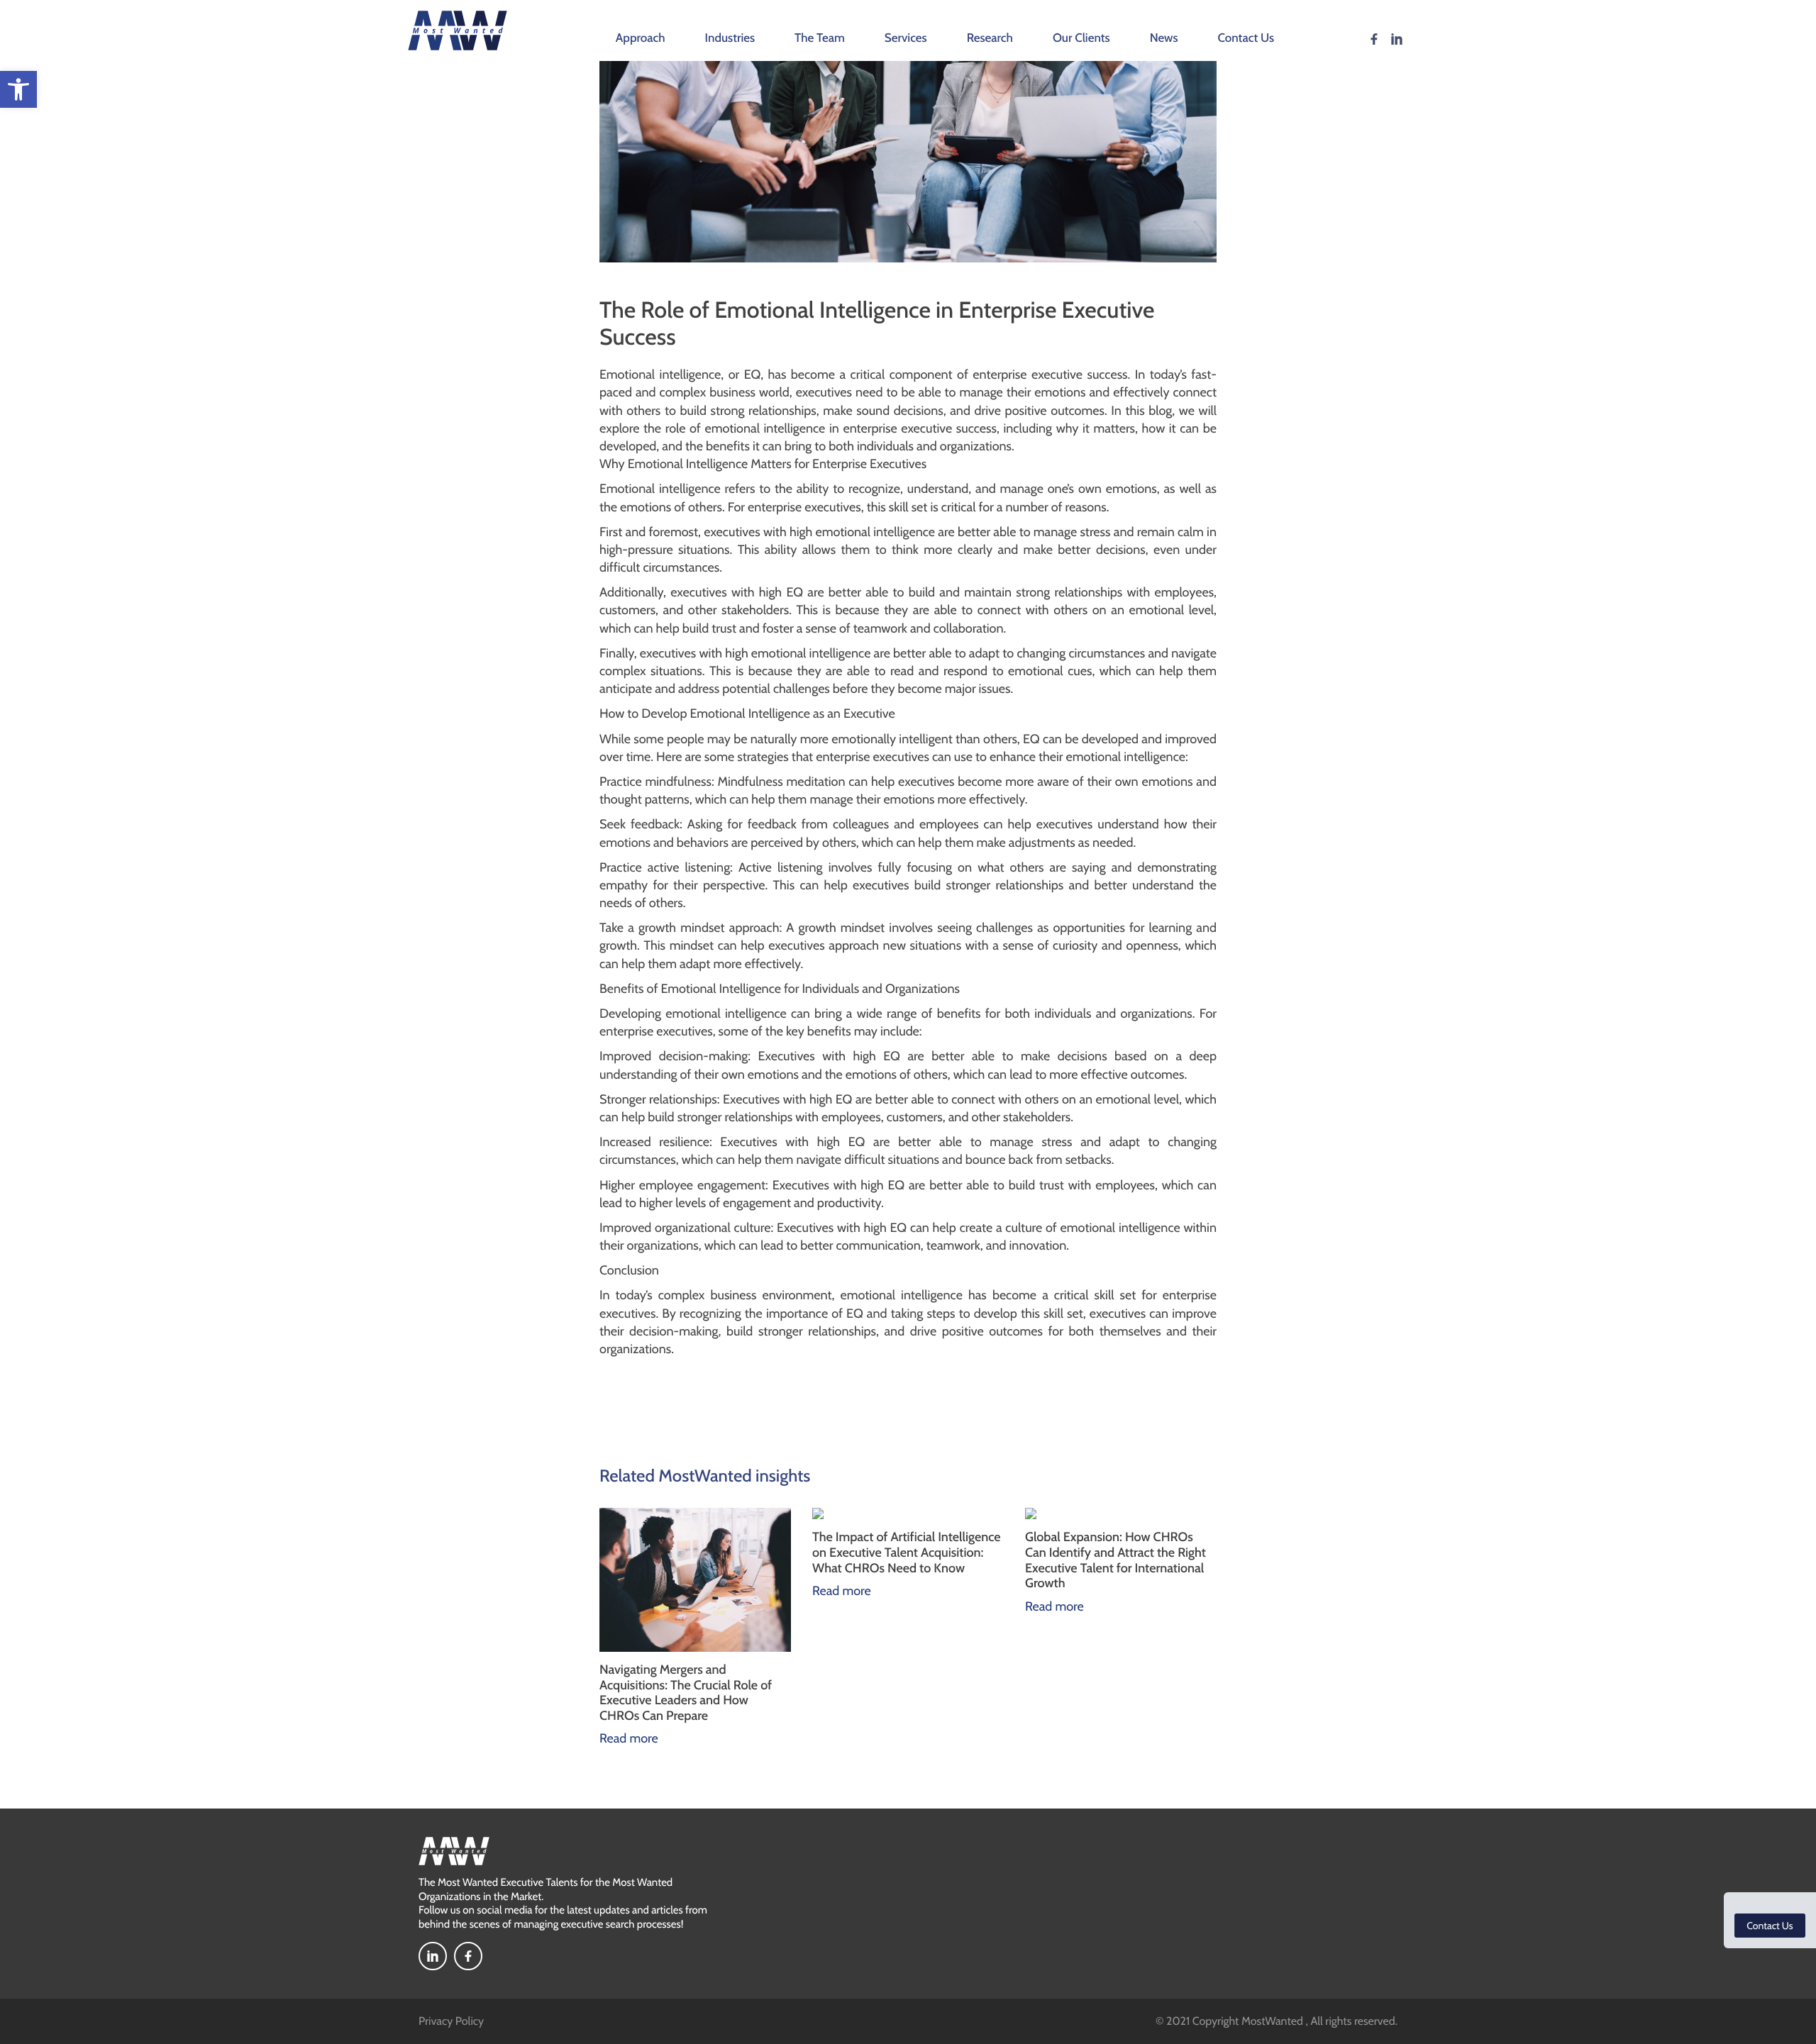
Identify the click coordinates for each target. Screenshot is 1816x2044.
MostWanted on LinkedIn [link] (1397, 39)
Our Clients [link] (1081, 38)
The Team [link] (820, 38)
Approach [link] (641, 38)
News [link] (1164, 38)
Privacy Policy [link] (451, 2021)
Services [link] (906, 38)
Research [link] (990, 38)
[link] (18, 89)
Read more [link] (629, 1738)
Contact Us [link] (1246, 38)
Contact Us (1770, 1926)
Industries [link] (730, 38)
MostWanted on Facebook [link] (1374, 39)
